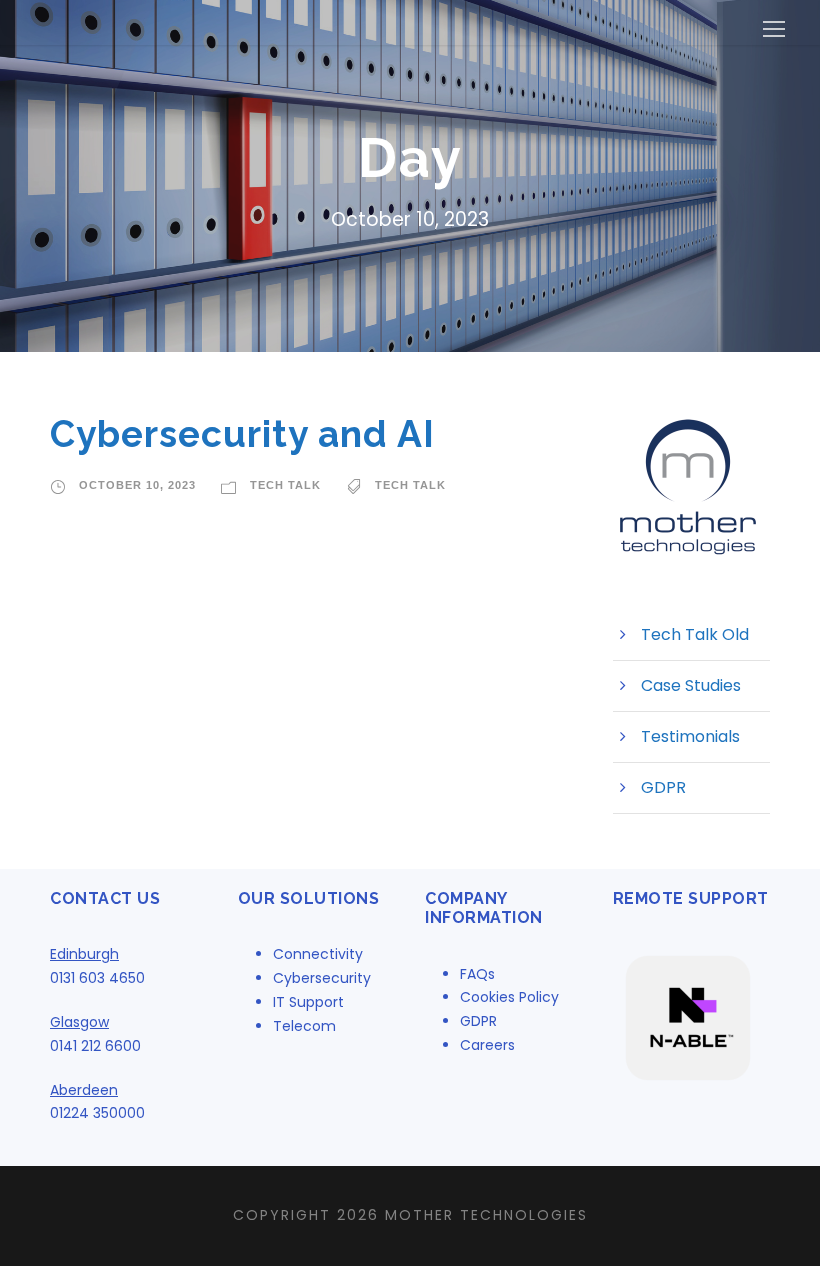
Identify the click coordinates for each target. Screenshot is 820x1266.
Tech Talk (285, 485)
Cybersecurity (322, 978)
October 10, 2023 (137, 485)
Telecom (304, 1026)
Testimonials (690, 736)
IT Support (308, 1002)
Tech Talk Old (695, 634)
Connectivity (318, 954)
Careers (487, 1045)
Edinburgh (84, 954)
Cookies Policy (509, 997)
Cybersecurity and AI (242, 434)
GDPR (663, 787)
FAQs (477, 974)
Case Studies (691, 685)
